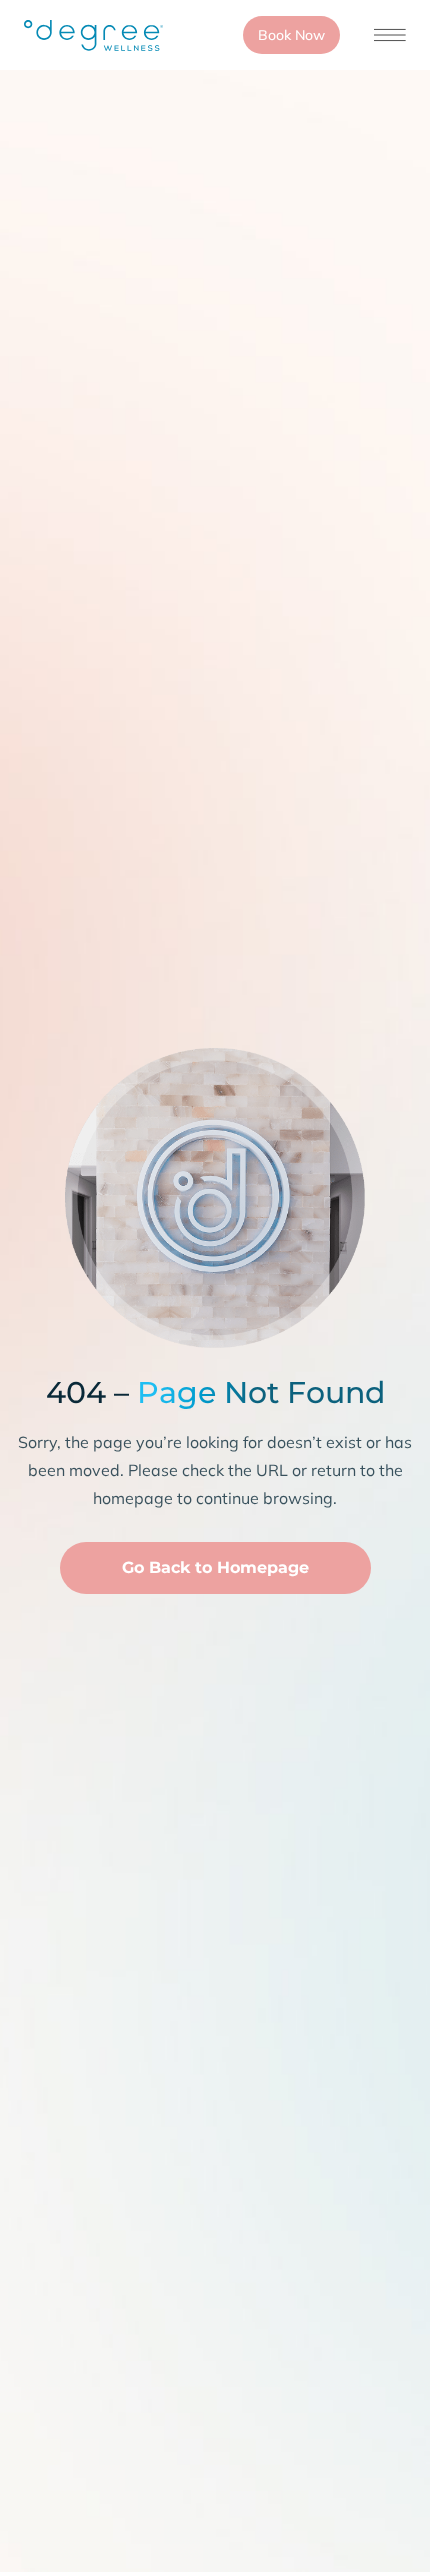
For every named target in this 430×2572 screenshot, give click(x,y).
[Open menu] (390, 35)
